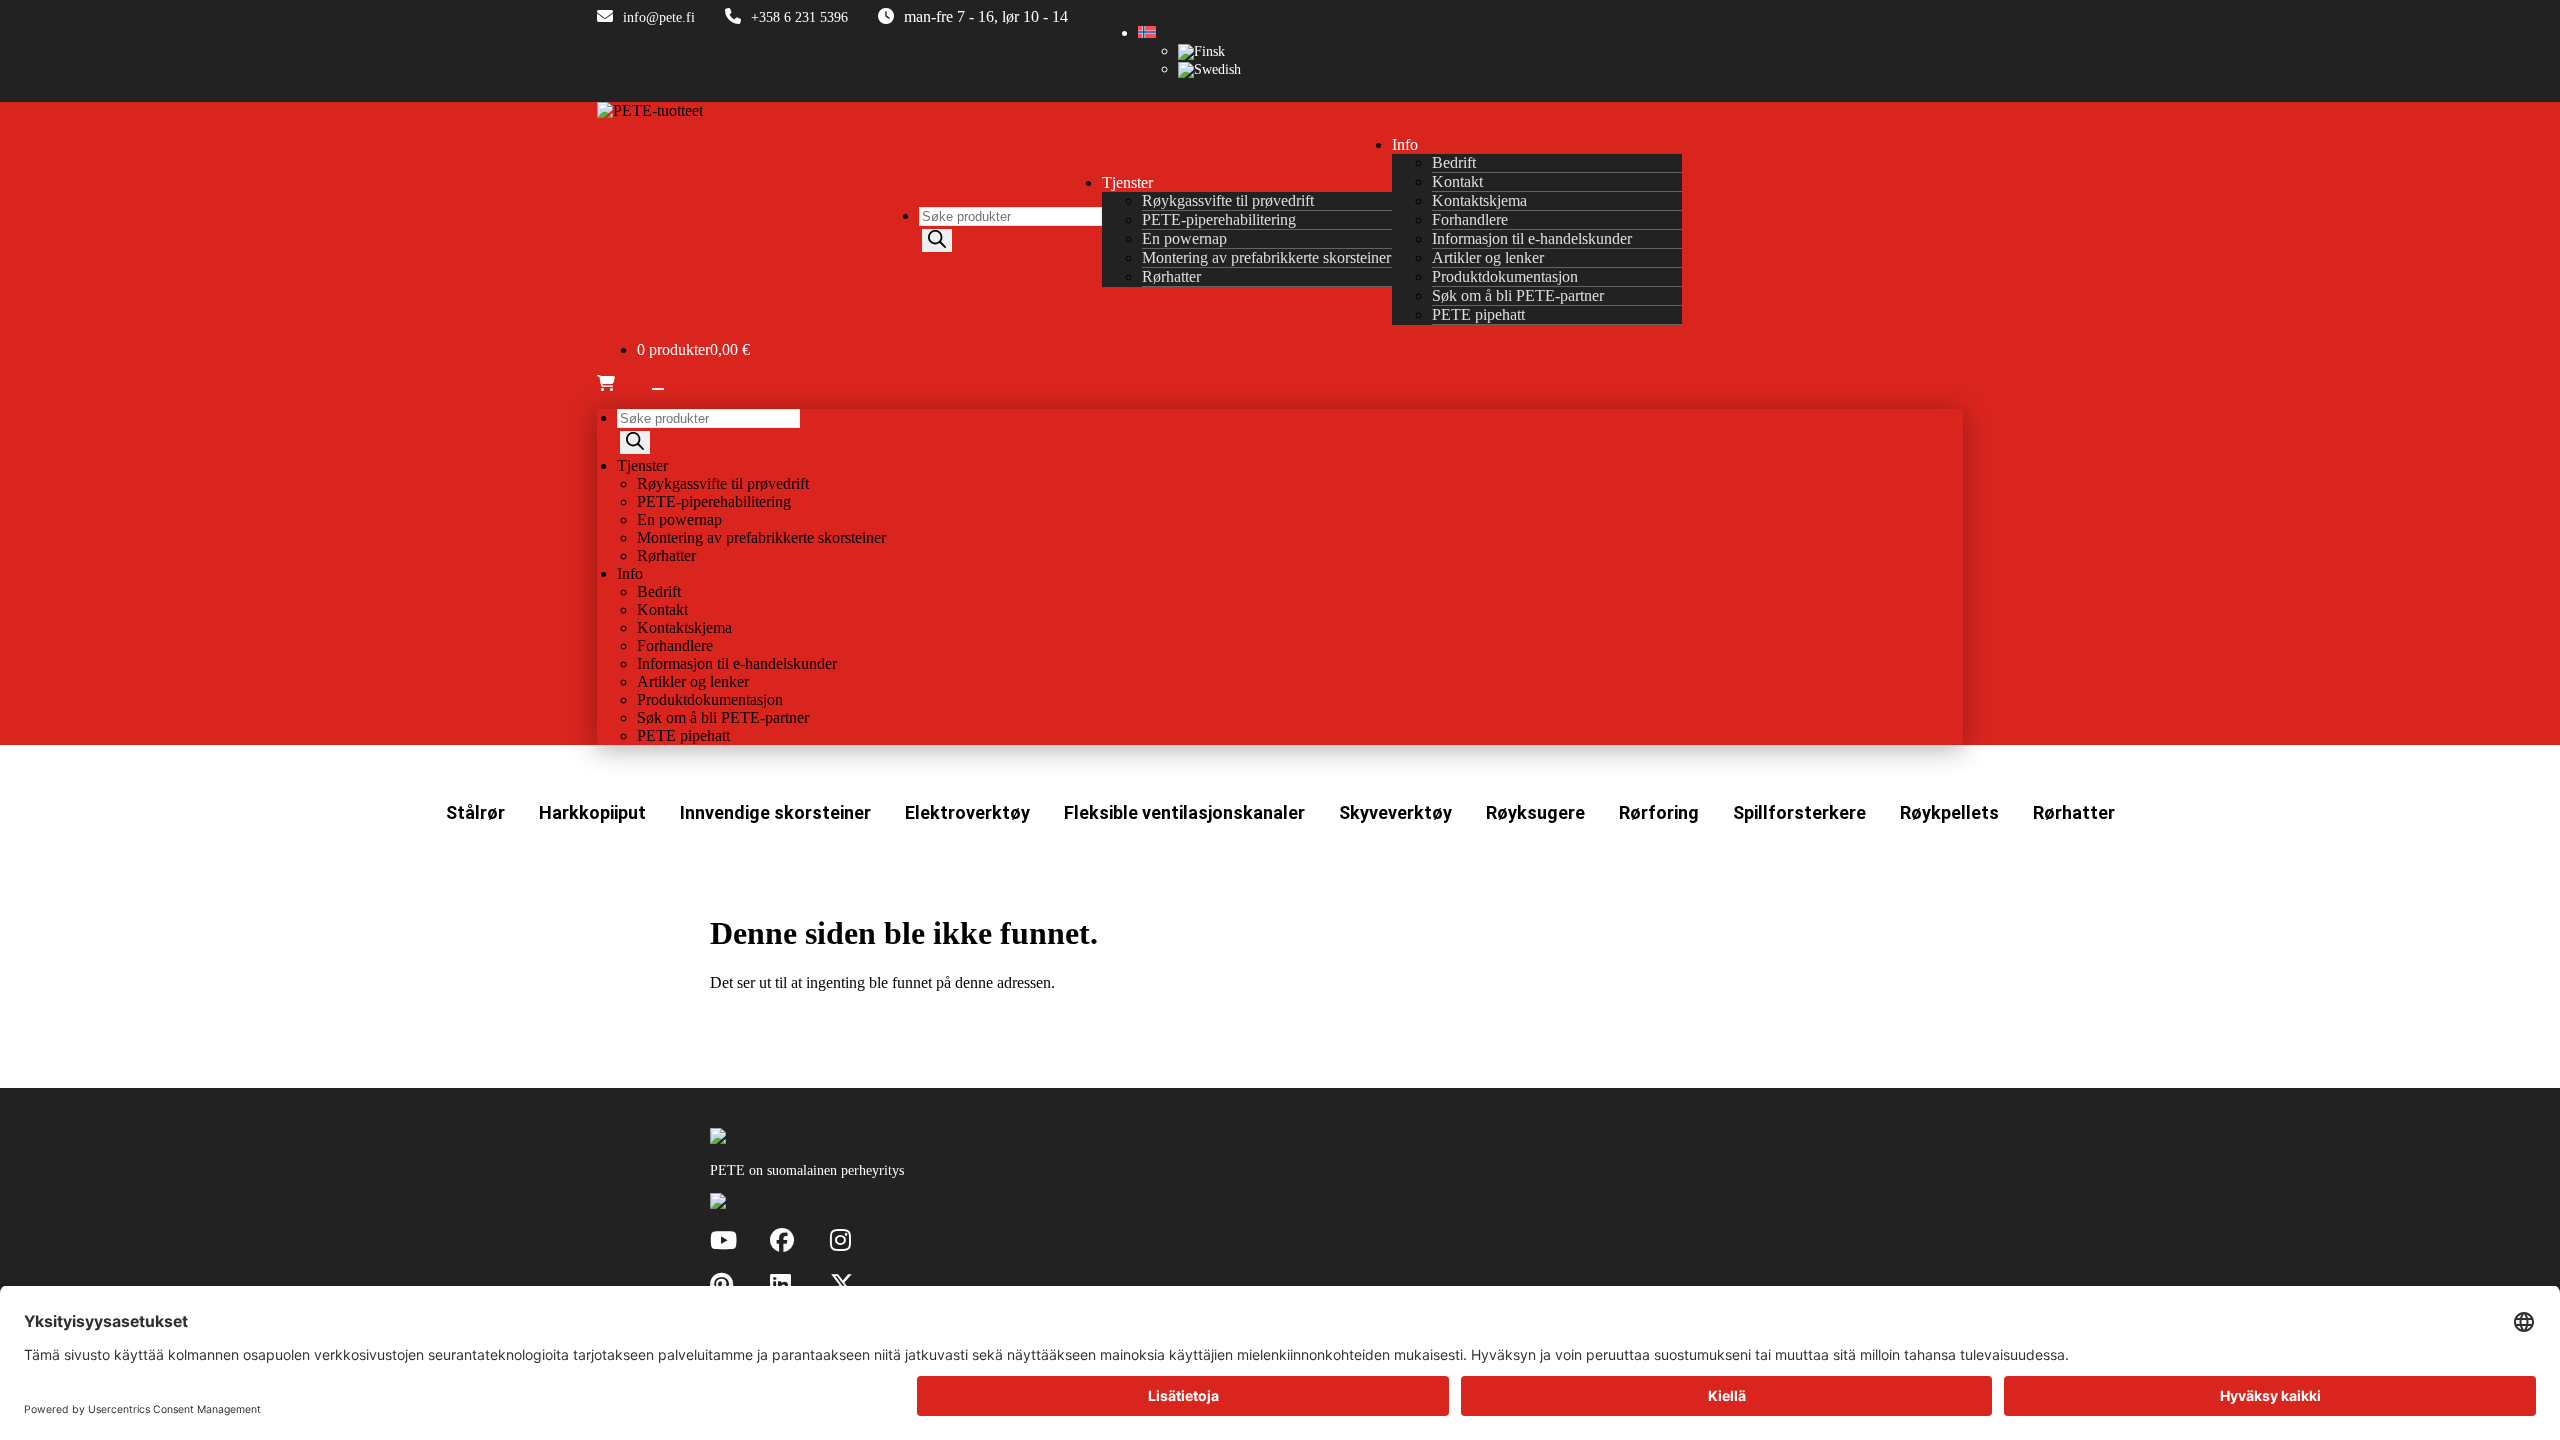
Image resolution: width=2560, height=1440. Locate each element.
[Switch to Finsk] (1201, 51)
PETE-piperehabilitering (1219, 219)
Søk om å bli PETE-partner (1518, 295)
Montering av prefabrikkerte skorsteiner (1266, 257)
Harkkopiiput (592, 812)
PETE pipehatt (1478, 314)
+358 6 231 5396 (799, 17)
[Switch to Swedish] (1209, 69)
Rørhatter (1171, 276)
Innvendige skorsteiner (775, 812)
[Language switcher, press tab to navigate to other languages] (1147, 33)
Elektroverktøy (967, 812)
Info (1405, 144)
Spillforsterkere (1799, 812)
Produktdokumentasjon (1505, 276)
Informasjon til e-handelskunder (1532, 238)
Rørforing (1659, 812)
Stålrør (475, 812)
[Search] (937, 240)
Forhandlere (1470, 219)
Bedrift (1454, 162)
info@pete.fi (659, 17)
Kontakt (1457, 181)
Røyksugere (1535, 812)
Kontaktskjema (1479, 200)
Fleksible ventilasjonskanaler (1184, 812)
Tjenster (1127, 182)
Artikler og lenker (1488, 257)
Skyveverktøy (1395, 812)
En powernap (1184, 238)
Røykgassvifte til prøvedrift (1228, 200)
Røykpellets (1949, 812)
